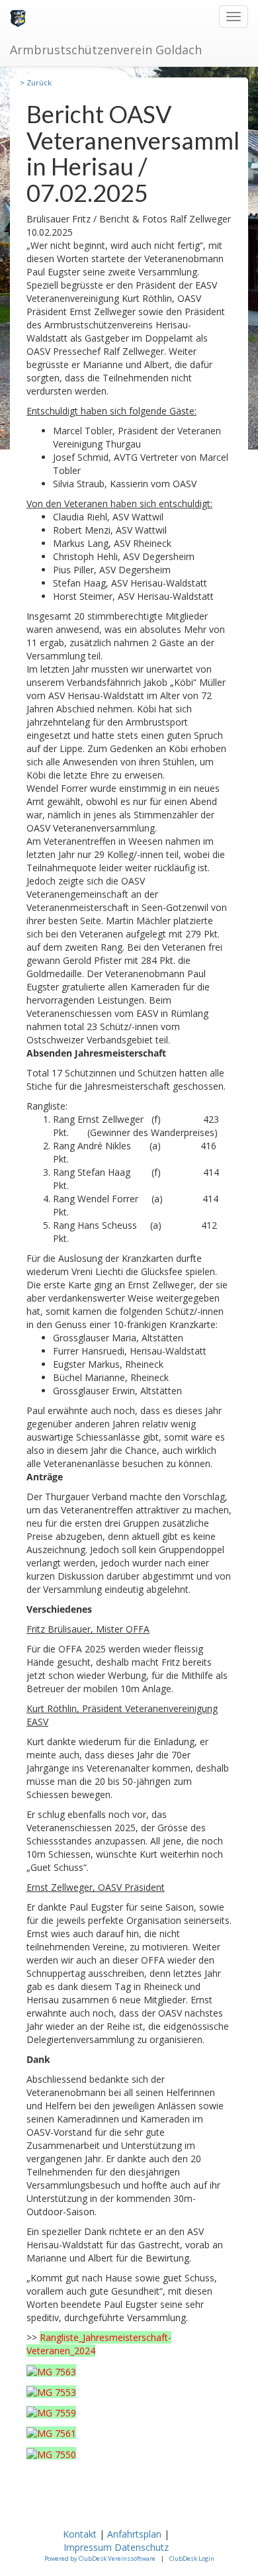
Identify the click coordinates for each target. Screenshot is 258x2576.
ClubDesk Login (192, 2558)
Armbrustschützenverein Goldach (106, 50)
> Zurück (36, 82)
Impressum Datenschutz (117, 2547)
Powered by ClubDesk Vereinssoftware (100, 2558)
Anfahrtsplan (134, 2534)
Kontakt (80, 2534)
